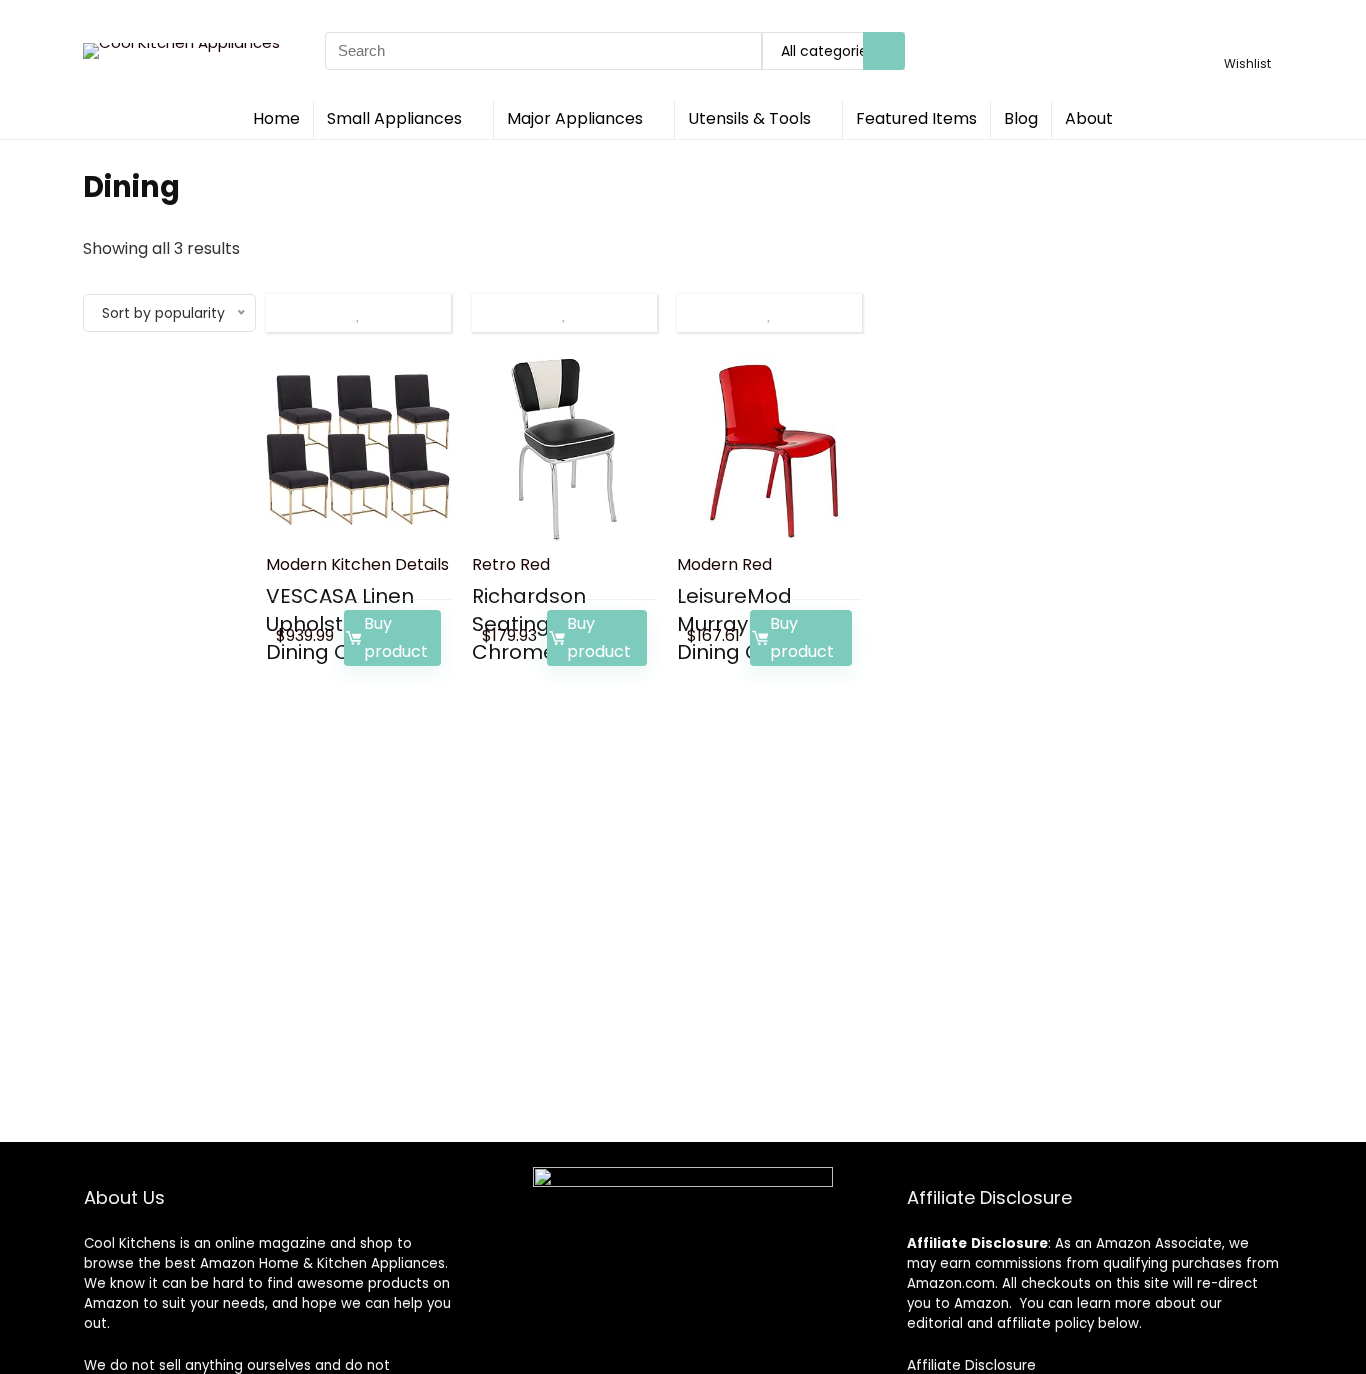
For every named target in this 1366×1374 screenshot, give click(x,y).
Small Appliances (394, 118)
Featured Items (916, 118)
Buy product (396, 637)
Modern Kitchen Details (357, 564)
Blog (1021, 118)
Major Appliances (575, 118)
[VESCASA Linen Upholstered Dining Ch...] (358, 449)
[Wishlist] (1247, 41)
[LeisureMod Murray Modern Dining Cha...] (769, 449)
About (1089, 118)
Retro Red (511, 564)
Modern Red (724, 564)
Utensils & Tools (749, 118)
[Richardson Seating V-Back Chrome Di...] (564, 449)
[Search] (884, 51)
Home (276, 118)
